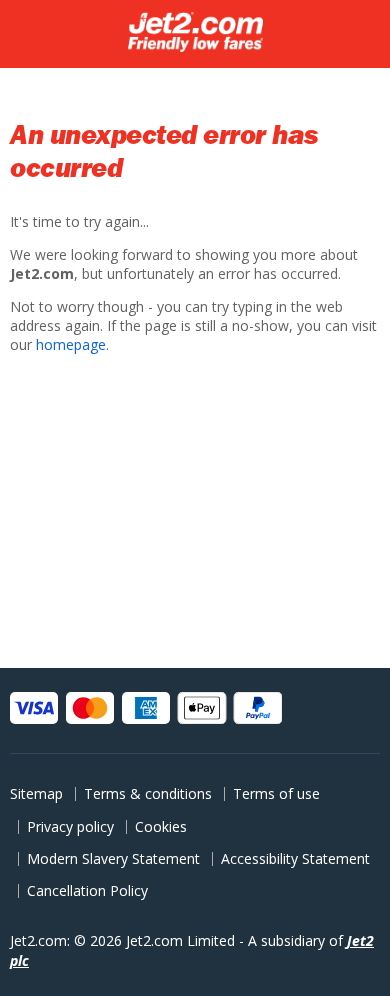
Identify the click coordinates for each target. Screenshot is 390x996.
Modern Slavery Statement (113, 858)
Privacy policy (70, 826)
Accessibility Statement (295, 858)
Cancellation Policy (87, 890)
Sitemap (36, 793)
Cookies (161, 826)
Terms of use (276, 793)
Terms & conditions (148, 793)
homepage (71, 344)
